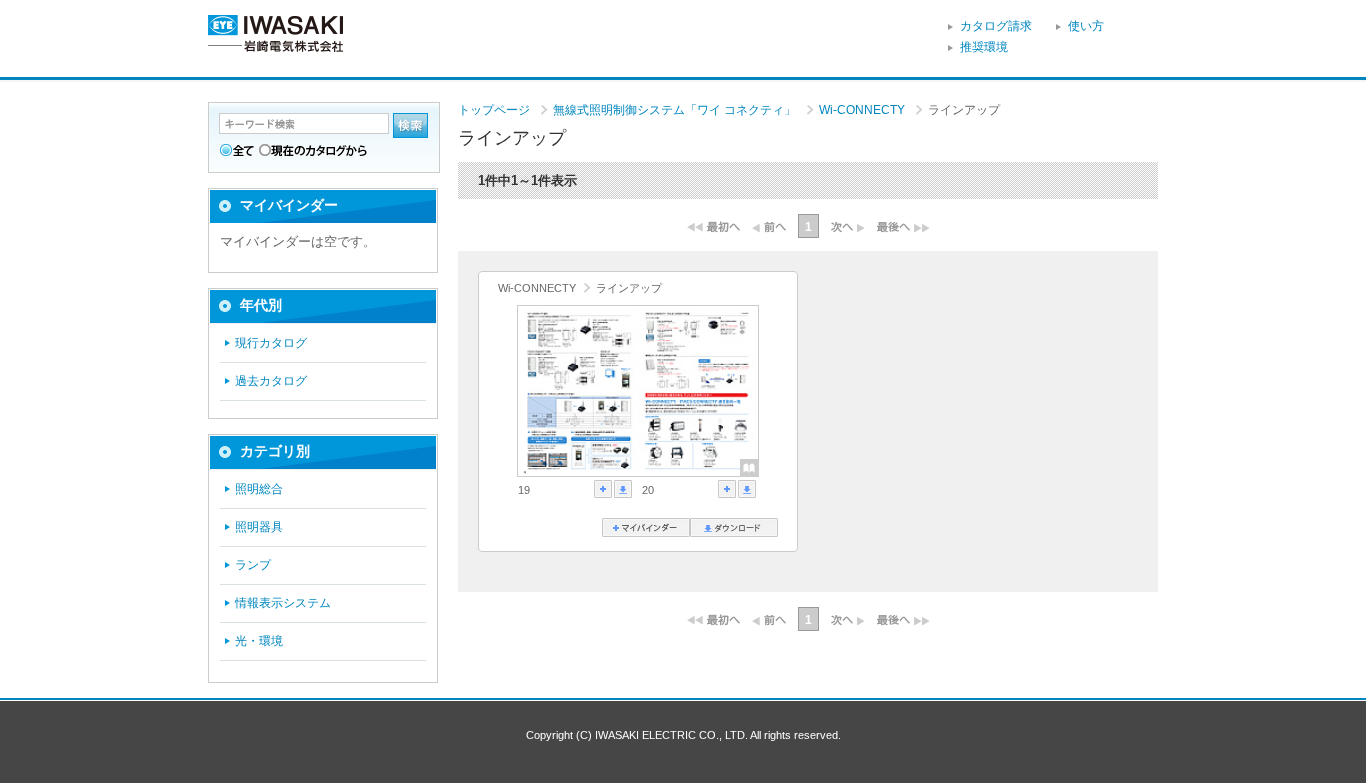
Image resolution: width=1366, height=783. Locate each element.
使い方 (1086, 26)
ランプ (253, 565)
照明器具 (259, 527)
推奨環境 (984, 47)
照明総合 (259, 489)
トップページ (494, 110)
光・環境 (259, 641)
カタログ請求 (996, 26)
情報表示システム (283, 603)
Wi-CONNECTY (863, 110)
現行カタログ (271, 343)
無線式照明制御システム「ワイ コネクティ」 (676, 110)
